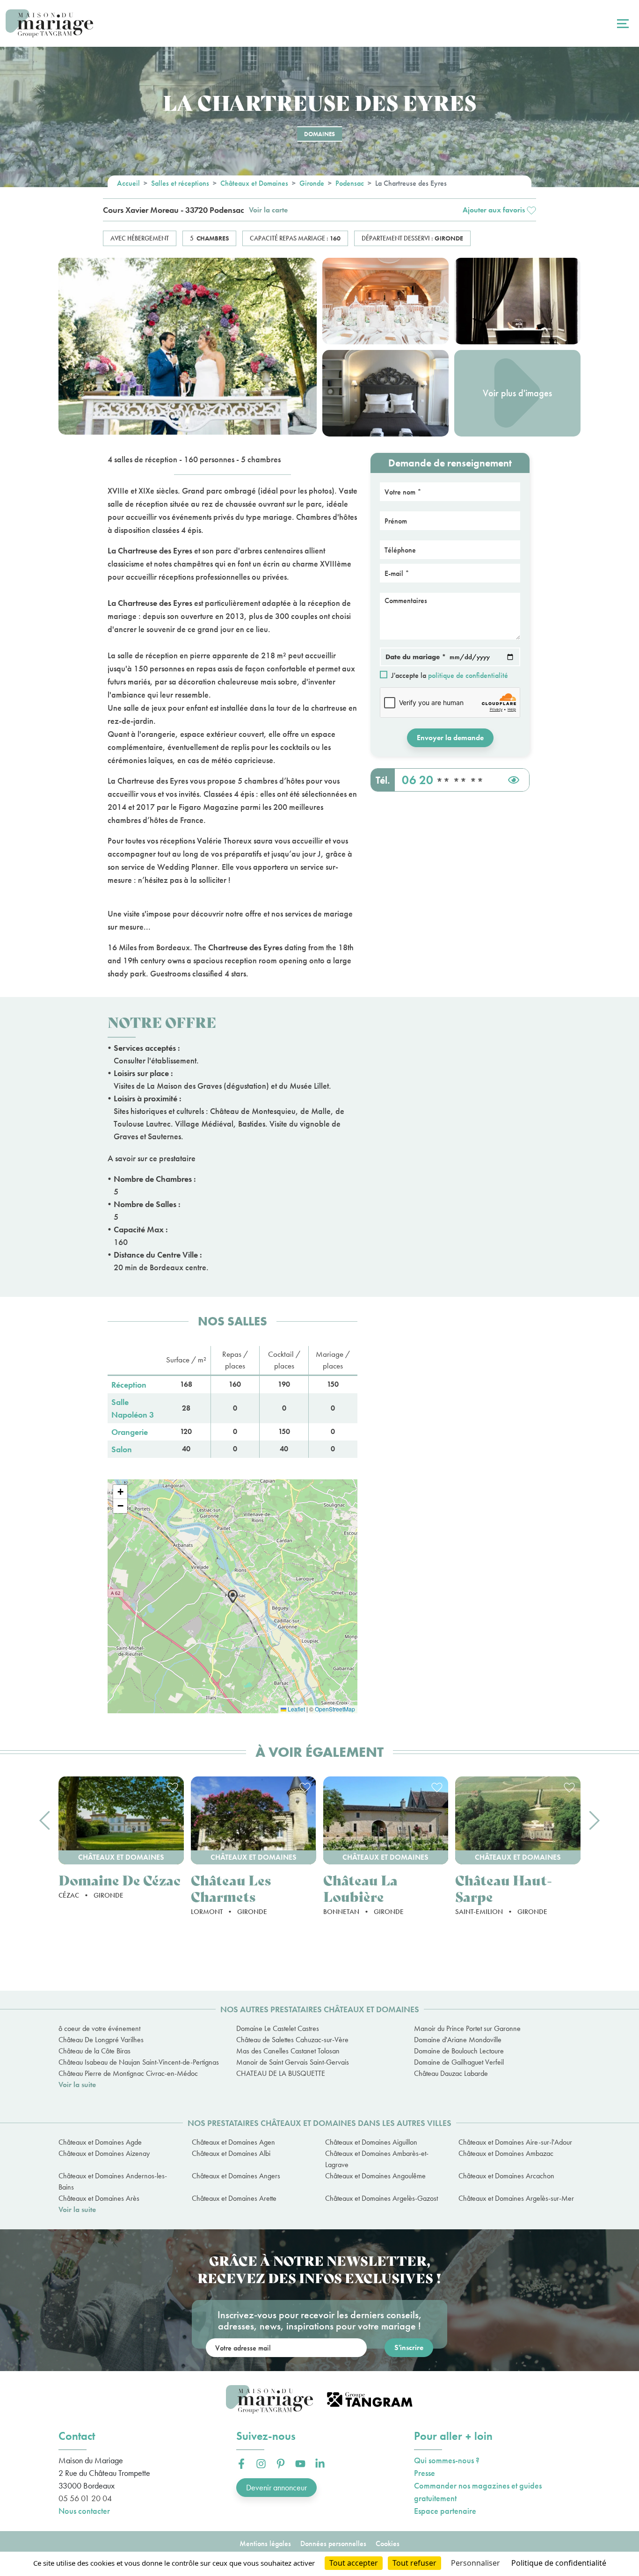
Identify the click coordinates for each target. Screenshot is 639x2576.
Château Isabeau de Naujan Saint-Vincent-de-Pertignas (139, 2062)
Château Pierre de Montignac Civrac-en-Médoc (128, 2073)
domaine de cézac (120, 1880)
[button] (499, 210)
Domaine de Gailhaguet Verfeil (459, 2062)
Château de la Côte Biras (94, 2051)
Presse (425, 2473)
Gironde (312, 183)
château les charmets (231, 1888)
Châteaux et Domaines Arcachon (506, 2176)
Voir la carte (268, 210)
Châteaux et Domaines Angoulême (375, 2176)
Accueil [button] (128, 183)
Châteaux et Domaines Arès (99, 2198)
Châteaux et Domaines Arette (234, 2198)
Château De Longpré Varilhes (101, 2040)
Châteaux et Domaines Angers (236, 2176)
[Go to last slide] (44, 1820)
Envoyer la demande (450, 738)
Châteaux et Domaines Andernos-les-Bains (113, 2181)
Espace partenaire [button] (445, 2511)
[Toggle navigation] (622, 23)
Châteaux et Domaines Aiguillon (371, 2142)
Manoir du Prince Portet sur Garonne (467, 2028)
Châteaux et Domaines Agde (100, 2142)
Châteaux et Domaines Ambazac (506, 2153)
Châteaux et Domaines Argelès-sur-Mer (516, 2198)
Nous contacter (84, 2511)
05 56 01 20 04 (85, 2498)
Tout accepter (354, 2563)
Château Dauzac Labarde (451, 2073)
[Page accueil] (49, 24)
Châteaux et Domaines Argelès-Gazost (381, 2198)
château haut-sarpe (504, 1888)
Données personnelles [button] (333, 2543)
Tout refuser (414, 2563)
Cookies (388, 2543)
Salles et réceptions (180, 183)
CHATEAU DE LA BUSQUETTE (281, 2073)
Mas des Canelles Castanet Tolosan (288, 2051)
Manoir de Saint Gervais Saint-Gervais (293, 2062)
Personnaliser (476, 2563)
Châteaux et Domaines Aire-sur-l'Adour (515, 2142)
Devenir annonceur (276, 2487)
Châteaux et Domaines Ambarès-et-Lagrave (377, 2159)
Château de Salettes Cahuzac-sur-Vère (292, 2040)
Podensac (350, 183)
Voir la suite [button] (77, 2085)
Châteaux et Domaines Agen (233, 2142)
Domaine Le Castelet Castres (278, 2028)
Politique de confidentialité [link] (559, 2563)
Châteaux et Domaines (254, 183)
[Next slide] (595, 1820)
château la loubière (360, 1888)
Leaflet (296, 1709)
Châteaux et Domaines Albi (231, 2153)
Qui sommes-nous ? (447, 2460)
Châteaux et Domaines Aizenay (104, 2153)
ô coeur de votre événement (99, 2028)
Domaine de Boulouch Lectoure (459, 2051)
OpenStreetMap (335, 1709)
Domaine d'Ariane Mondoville (458, 2040)
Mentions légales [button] (265, 2543)
